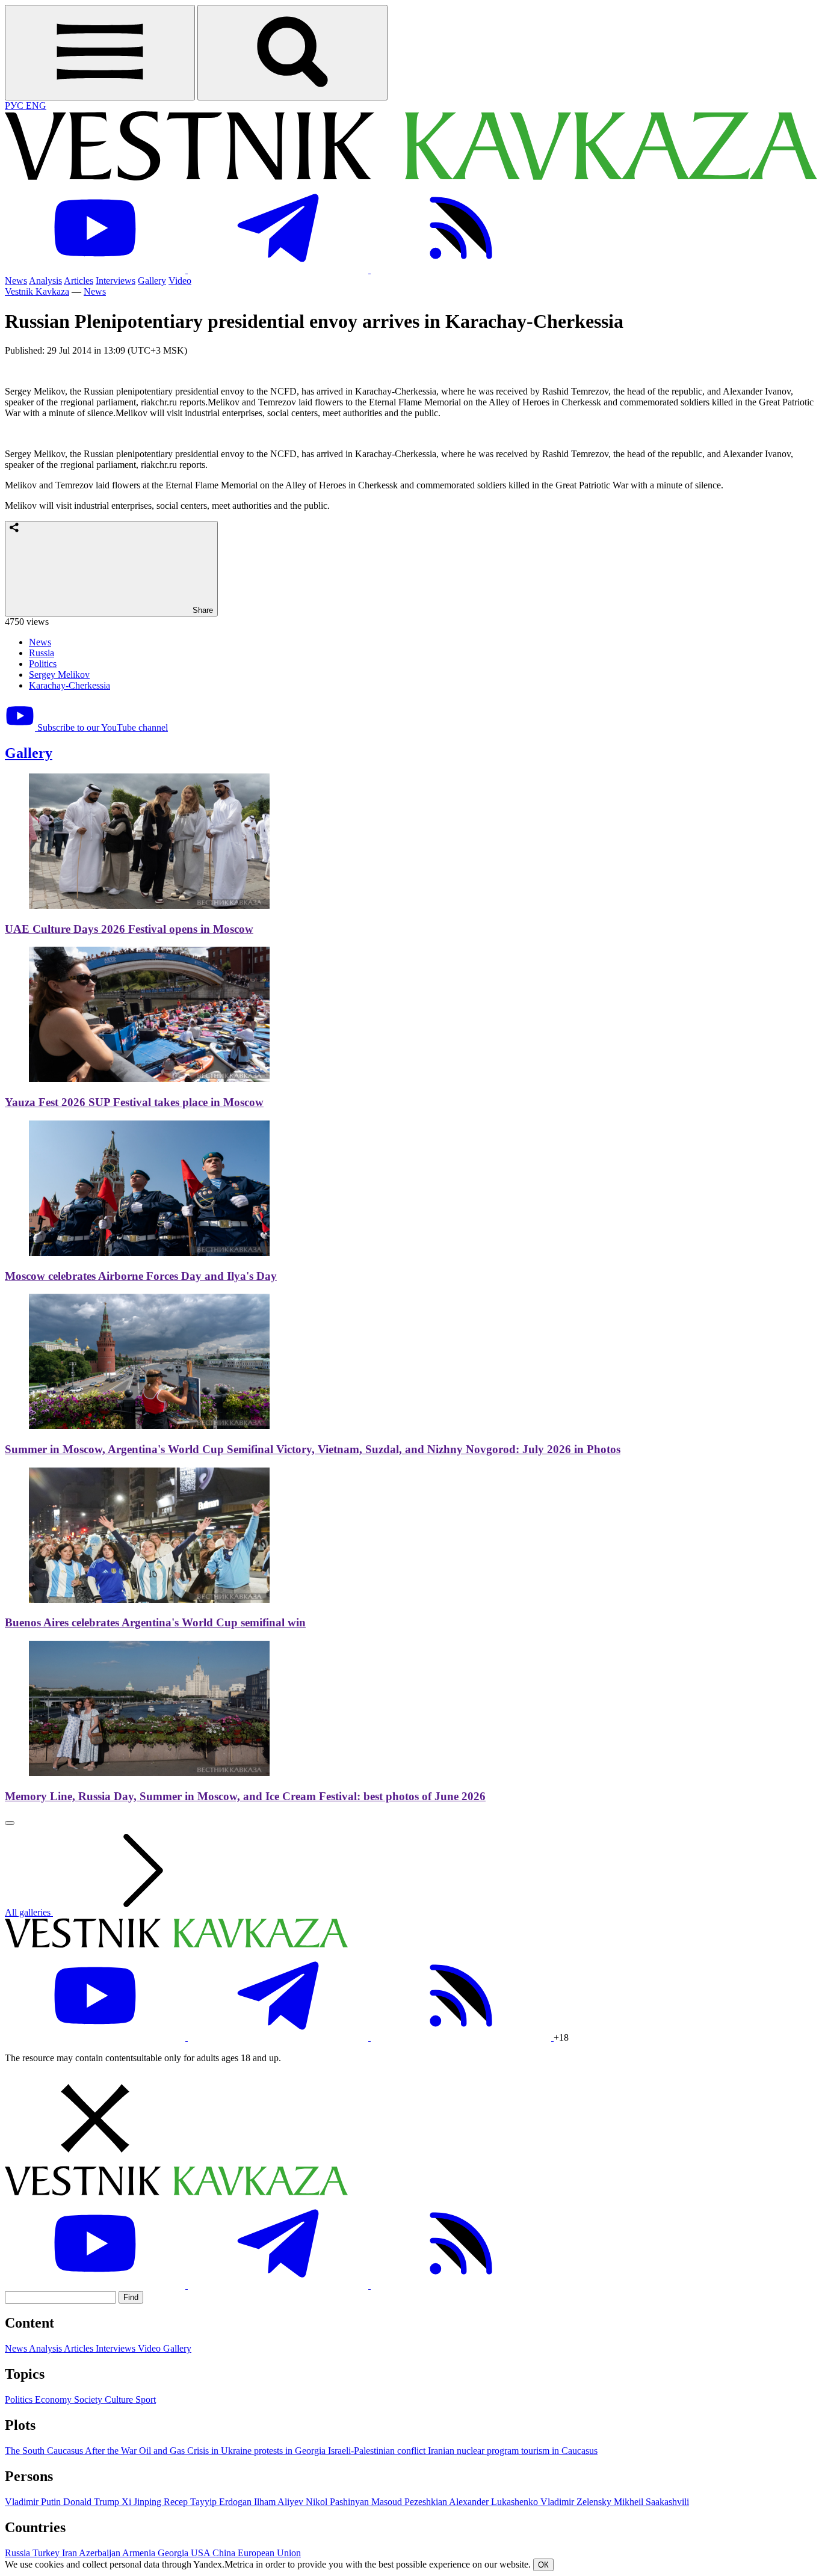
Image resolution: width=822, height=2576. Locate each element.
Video (180, 281)
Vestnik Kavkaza (37, 291)
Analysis (45, 281)
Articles (79, 281)
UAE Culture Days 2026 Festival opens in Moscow (129, 929)
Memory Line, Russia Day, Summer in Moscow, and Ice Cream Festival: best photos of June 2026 (245, 1796)
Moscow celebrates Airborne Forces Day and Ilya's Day (141, 1276)
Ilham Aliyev (280, 2502)
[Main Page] (411, 177)
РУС (15, 106)
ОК (543, 2565)
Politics (43, 664)
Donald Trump (92, 2502)
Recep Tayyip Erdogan (209, 2502)
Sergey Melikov (59, 675)
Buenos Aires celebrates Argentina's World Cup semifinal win (155, 1622)
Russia (42, 653)
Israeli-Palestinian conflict (378, 2451)
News (16, 281)
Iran (70, 2553)
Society (89, 2399)
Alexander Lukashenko (495, 2502)
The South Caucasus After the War (72, 2451)
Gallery (152, 281)
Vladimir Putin (34, 2502)
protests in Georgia (291, 2451)
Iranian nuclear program (474, 2451)
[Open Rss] (461, 270)
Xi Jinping (143, 2502)
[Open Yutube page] (96, 270)
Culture (120, 2399)
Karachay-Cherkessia (70, 685)
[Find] (292, 53)
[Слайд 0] (10, 1823)
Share (202, 610)
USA (202, 2553)
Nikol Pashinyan (338, 2502)
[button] (411, 2120)
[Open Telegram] (279, 270)
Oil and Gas (163, 2451)
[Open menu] (100, 53)
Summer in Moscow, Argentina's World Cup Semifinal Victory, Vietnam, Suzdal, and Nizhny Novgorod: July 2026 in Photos (313, 1449)
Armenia (140, 2553)
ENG (36, 106)
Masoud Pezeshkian (410, 2502)
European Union (269, 2553)
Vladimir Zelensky (577, 2502)
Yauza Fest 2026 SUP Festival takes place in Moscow (134, 1102)
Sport (146, 2399)
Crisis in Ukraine (221, 2451)
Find (131, 2297)
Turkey (47, 2553)
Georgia (174, 2553)
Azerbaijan (100, 2553)
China (225, 2553)
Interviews (116, 281)
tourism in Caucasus (559, 2451)
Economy (54, 2399)
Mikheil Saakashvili (651, 2502)
